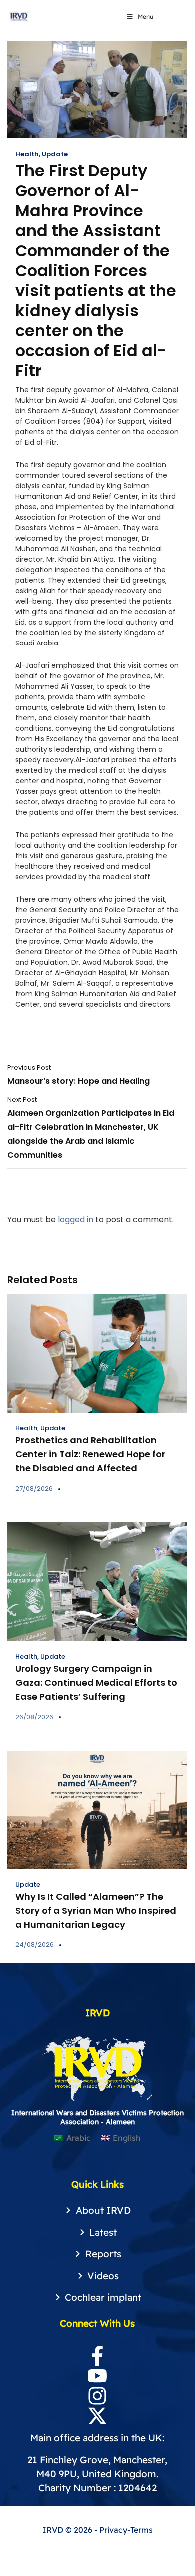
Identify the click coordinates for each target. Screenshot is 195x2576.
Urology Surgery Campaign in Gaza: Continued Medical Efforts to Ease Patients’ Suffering (96, 1682)
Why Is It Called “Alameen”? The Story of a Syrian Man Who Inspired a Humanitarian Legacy (96, 1910)
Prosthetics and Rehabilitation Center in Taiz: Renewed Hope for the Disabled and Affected (90, 1454)
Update (55, 154)
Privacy (113, 2530)
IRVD (54, 2530)
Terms (142, 2530)
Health (27, 154)
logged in (76, 1219)
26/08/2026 (34, 1717)
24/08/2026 (35, 1945)
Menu (146, 17)
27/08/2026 (34, 1489)
